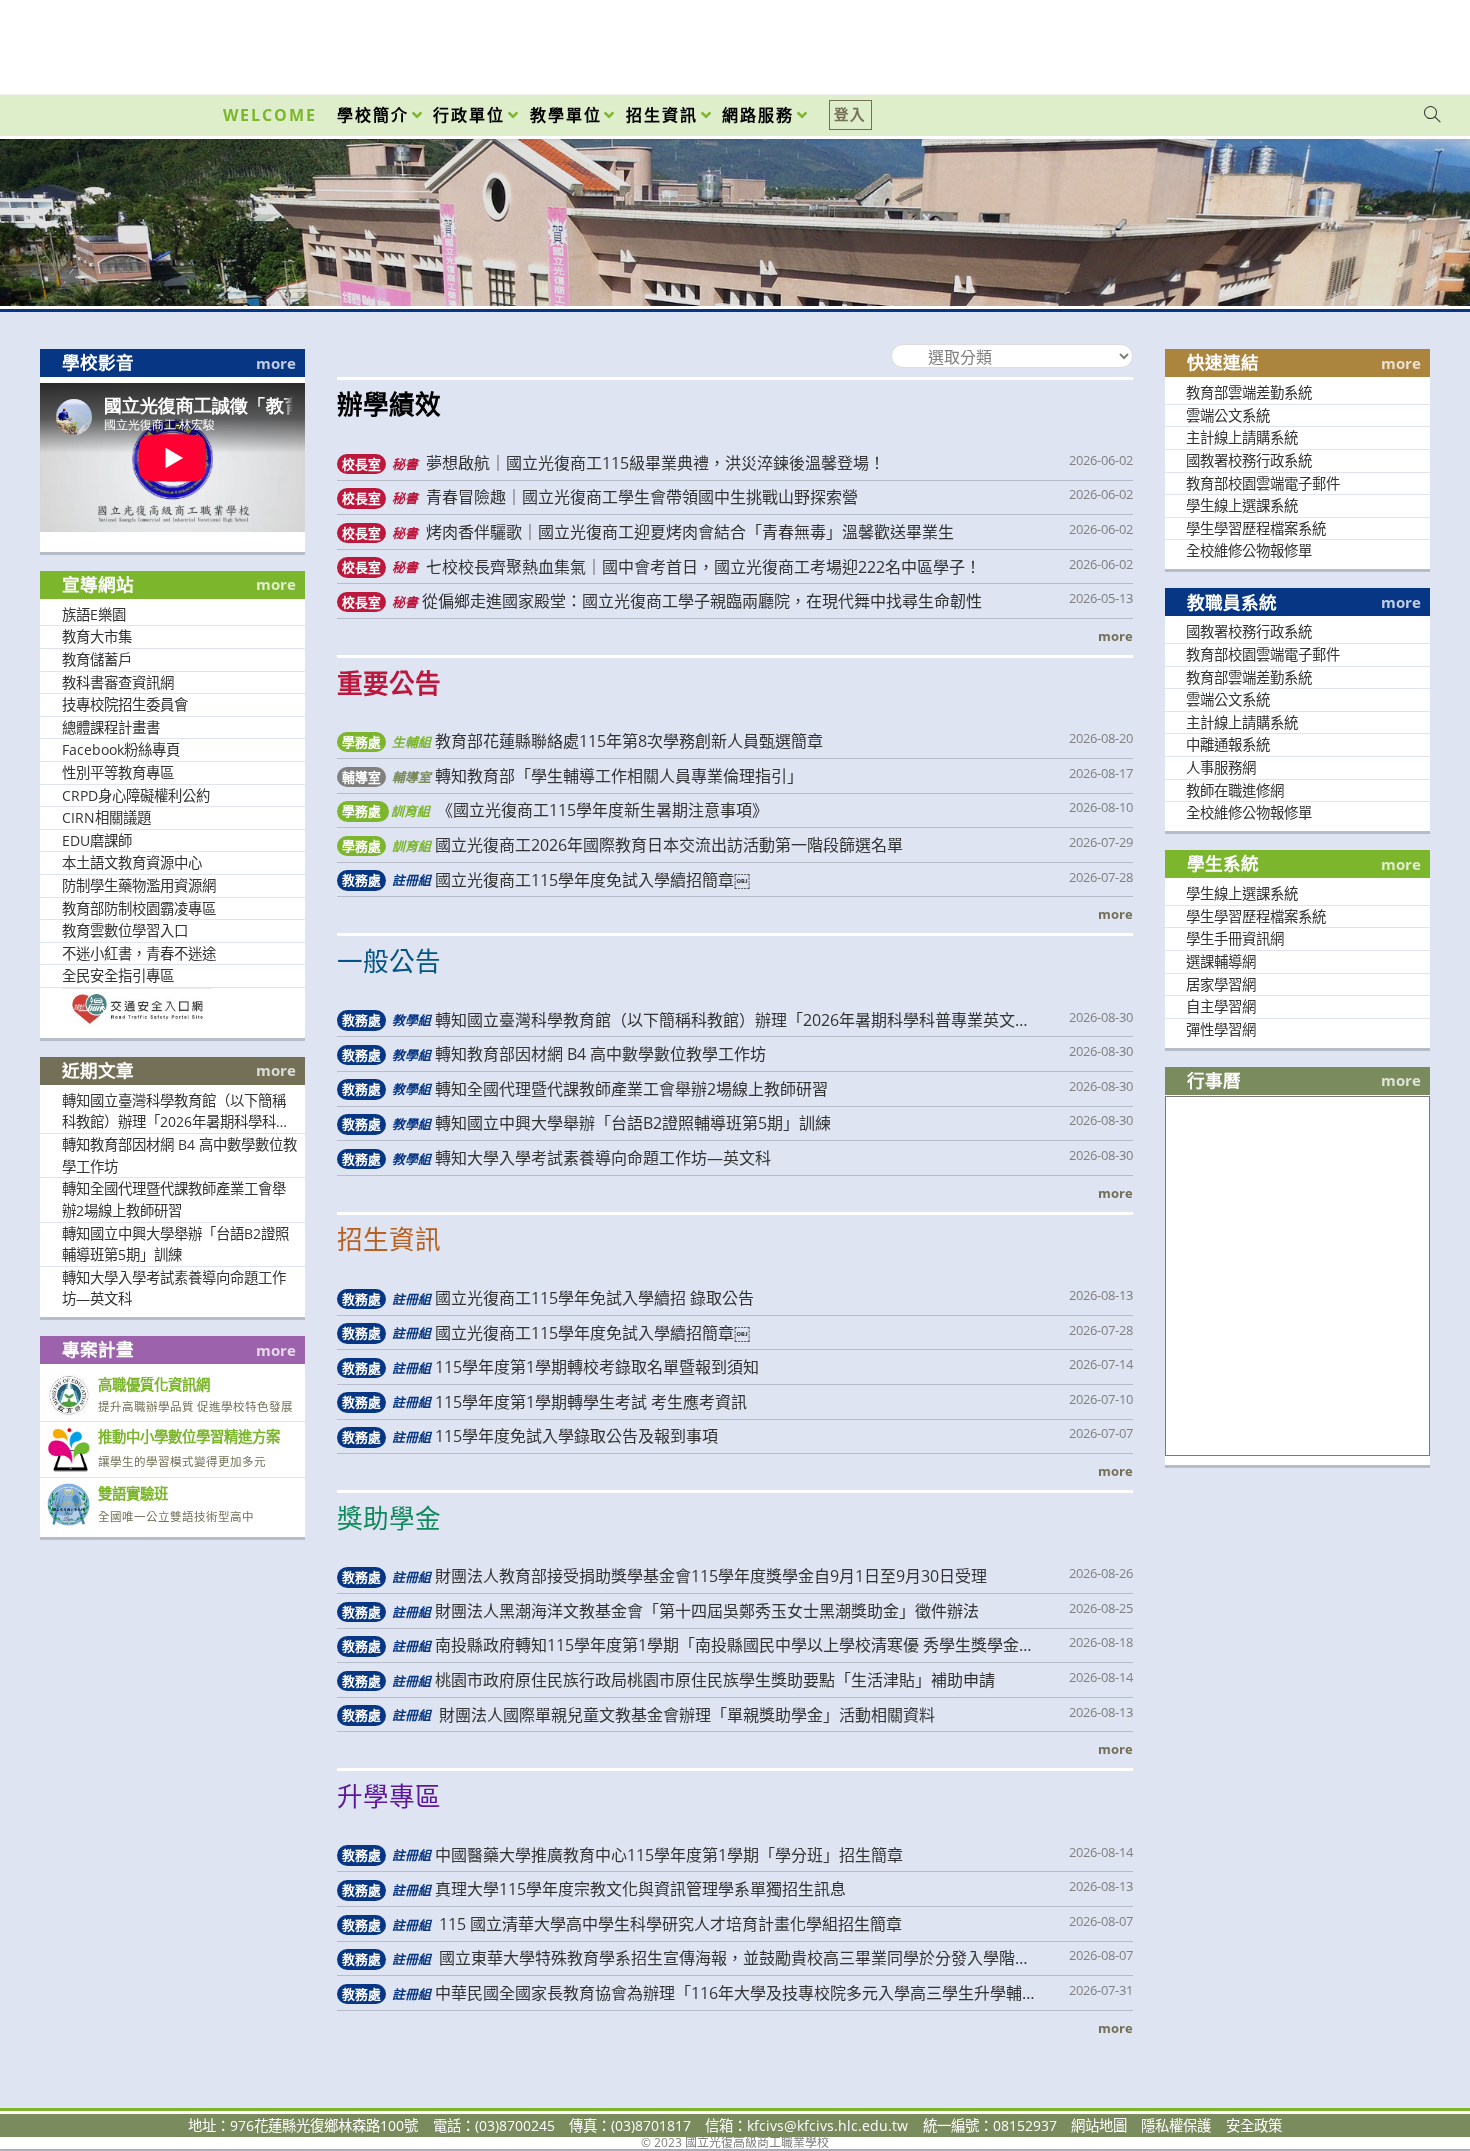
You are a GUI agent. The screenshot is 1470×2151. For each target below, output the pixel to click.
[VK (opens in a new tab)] (1406, 42)
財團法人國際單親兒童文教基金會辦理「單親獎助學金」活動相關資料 (638, 1715)
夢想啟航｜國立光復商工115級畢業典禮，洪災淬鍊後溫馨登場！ (613, 463)
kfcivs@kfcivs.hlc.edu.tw (827, 2125)
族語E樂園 (94, 614)
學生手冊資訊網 (1235, 938)
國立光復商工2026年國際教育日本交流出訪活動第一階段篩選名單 (622, 845)
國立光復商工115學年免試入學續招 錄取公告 (547, 1298)
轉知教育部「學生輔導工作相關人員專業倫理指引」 (572, 776)
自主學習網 (1221, 1006)
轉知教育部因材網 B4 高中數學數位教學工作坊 (179, 1155)
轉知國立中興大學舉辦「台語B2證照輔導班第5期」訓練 (175, 1244)
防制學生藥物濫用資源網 (139, 885)
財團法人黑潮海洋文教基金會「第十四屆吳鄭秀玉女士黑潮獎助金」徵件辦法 (660, 1611)
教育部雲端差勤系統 (1249, 392)
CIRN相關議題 (106, 817)
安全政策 (1254, 2125)
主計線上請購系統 (1242, 437)
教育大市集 (97, 636)
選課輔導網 (1221, 961)
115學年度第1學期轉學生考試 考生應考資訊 (544, 1402)
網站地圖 (1099, 2125)
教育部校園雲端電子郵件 (1263, 483)
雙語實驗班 (133, 1493)
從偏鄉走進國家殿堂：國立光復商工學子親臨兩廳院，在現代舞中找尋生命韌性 (661, 601)
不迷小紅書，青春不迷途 (139, 953)
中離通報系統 (1228, 744)
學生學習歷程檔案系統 (1256, 528)
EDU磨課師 (97, 840)
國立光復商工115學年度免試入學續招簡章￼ (545, 880)
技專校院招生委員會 (125, 704)
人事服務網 (1221, 767)
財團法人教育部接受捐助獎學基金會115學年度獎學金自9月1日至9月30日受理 (664, 1576)
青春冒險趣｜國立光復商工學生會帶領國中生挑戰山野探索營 (599, 497)
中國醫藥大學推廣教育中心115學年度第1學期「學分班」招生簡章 (622, 1855)
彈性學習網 (1221, 1029)
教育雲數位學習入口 (125, 930)
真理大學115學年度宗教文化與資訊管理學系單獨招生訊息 (593, 1889)
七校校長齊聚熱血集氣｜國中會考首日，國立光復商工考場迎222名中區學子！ (661, 567)
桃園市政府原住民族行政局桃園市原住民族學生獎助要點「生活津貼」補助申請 (668, 1680)
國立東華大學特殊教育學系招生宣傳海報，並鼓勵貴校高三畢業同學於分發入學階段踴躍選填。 (683, 1958)
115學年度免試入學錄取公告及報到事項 (529, 1436)
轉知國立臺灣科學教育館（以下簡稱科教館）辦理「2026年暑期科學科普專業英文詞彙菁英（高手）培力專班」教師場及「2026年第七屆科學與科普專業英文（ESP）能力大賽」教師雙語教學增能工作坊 (179, 1112)
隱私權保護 (1176, 2125)
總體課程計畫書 (111, 727)
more (276, 363)
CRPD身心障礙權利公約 (136, 795)
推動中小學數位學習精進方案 (189, 1436)
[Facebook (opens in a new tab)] (1318, 42)
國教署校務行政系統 (1249, 460)
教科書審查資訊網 (118, 682)
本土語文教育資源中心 (132, 862)
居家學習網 (1221, 984)
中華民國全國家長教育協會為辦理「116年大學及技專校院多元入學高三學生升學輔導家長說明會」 (687, 1993)
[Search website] (1432, 115)
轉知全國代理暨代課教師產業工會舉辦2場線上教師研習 (174, 1199)
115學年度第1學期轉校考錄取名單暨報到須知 (550, 1367)
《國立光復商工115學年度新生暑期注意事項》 (554, 810)
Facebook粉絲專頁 (121, 749)
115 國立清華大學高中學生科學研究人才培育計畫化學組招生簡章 (621, 1924)
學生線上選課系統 (1242, 505)
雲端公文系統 (1228, 415)
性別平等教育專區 (118, 772)
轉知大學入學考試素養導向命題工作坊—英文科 (174, 1288)
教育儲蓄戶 (97, 659)
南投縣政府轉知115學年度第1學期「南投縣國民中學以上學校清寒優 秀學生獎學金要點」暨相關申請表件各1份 (685, 1645)
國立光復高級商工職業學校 (735, 200)
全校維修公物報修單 (1249, 550)
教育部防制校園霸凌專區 (139, 908)
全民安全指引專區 (118, 975)
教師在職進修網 (1235, 790)
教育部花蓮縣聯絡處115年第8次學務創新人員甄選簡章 (582, 741)
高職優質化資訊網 (154, 1384)
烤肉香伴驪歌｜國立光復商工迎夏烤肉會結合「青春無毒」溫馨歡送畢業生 (647, 532)
